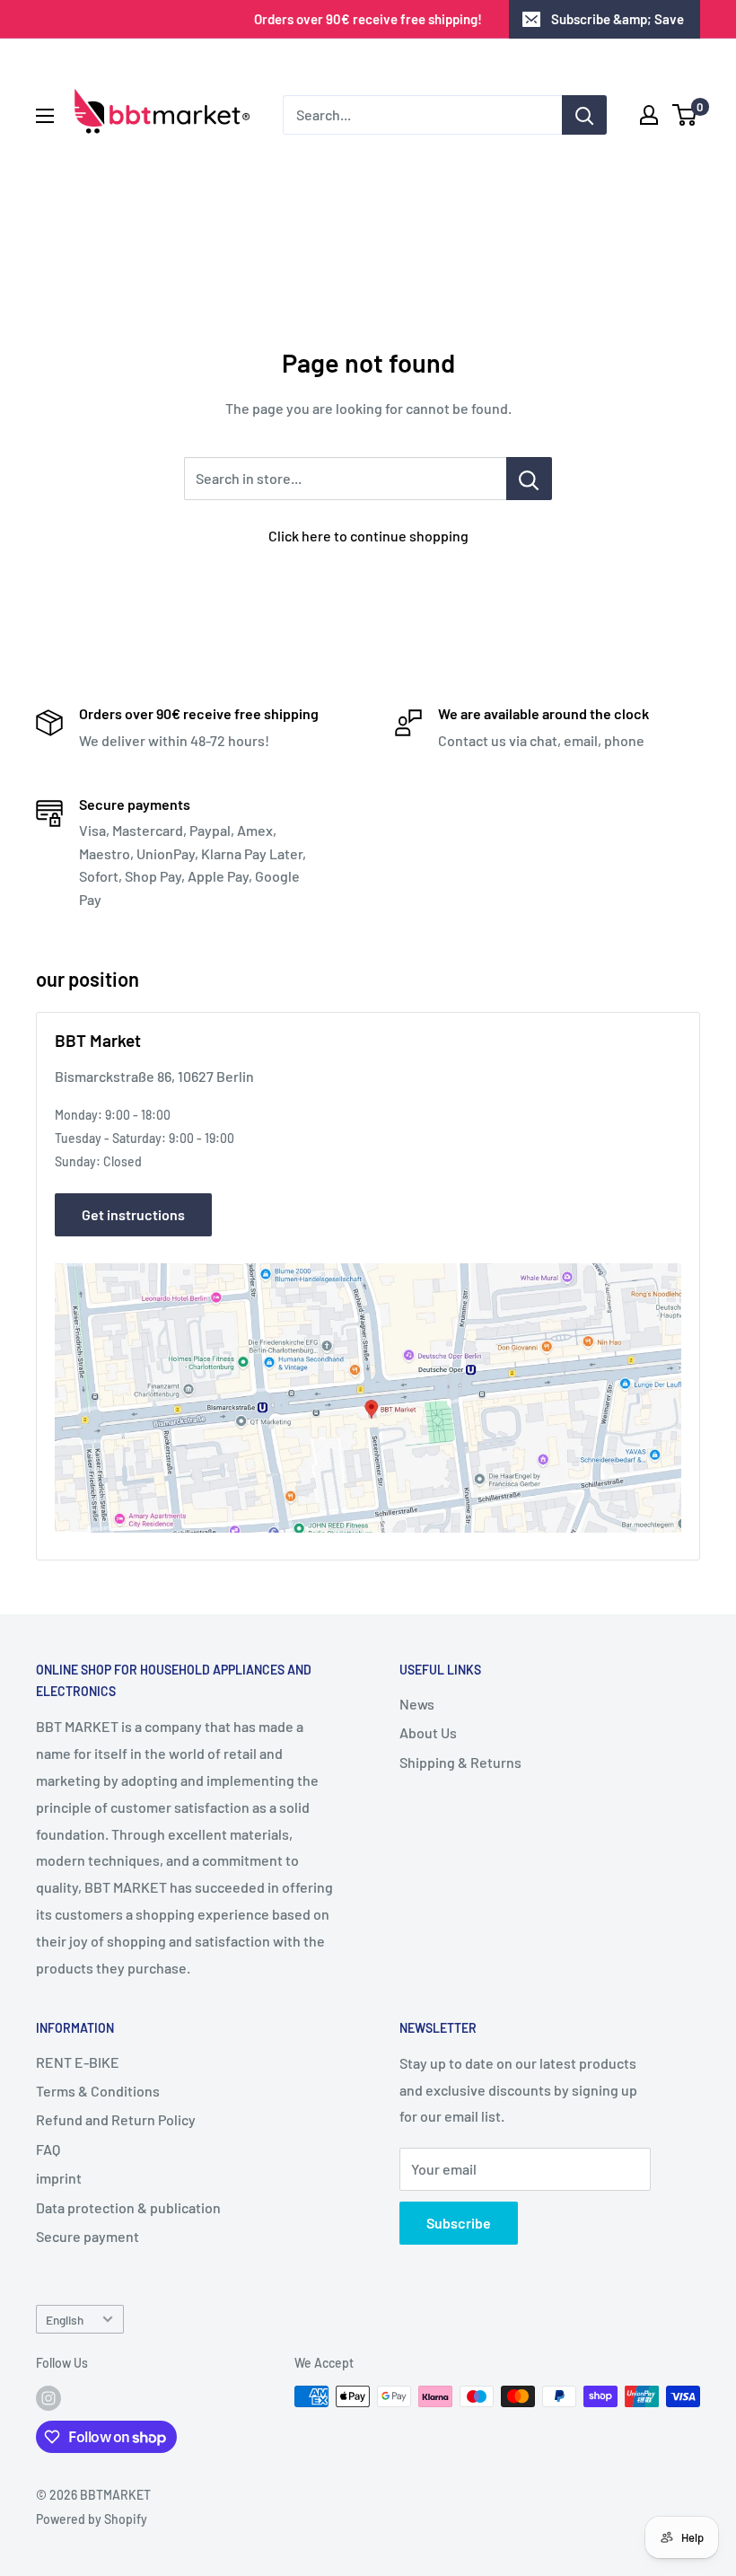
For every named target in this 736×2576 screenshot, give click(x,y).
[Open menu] (45, 116)
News (417, 1704)
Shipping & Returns (460, 1762)
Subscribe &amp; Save (618, 19)
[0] (685, 115)
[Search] (584, 115)
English (65, 2320)
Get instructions (133, 1214)
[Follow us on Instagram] (48, 2398)
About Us (428, 1732)
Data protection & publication (128, 2207)
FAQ (48, 2149)
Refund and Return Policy (116, 2119)
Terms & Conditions (98, 2091)
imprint (59, 2178)
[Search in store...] (529, 479)
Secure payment (88, 2236)
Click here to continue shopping (368, 536)
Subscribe (459, 2223)
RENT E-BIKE (78, 2062)
